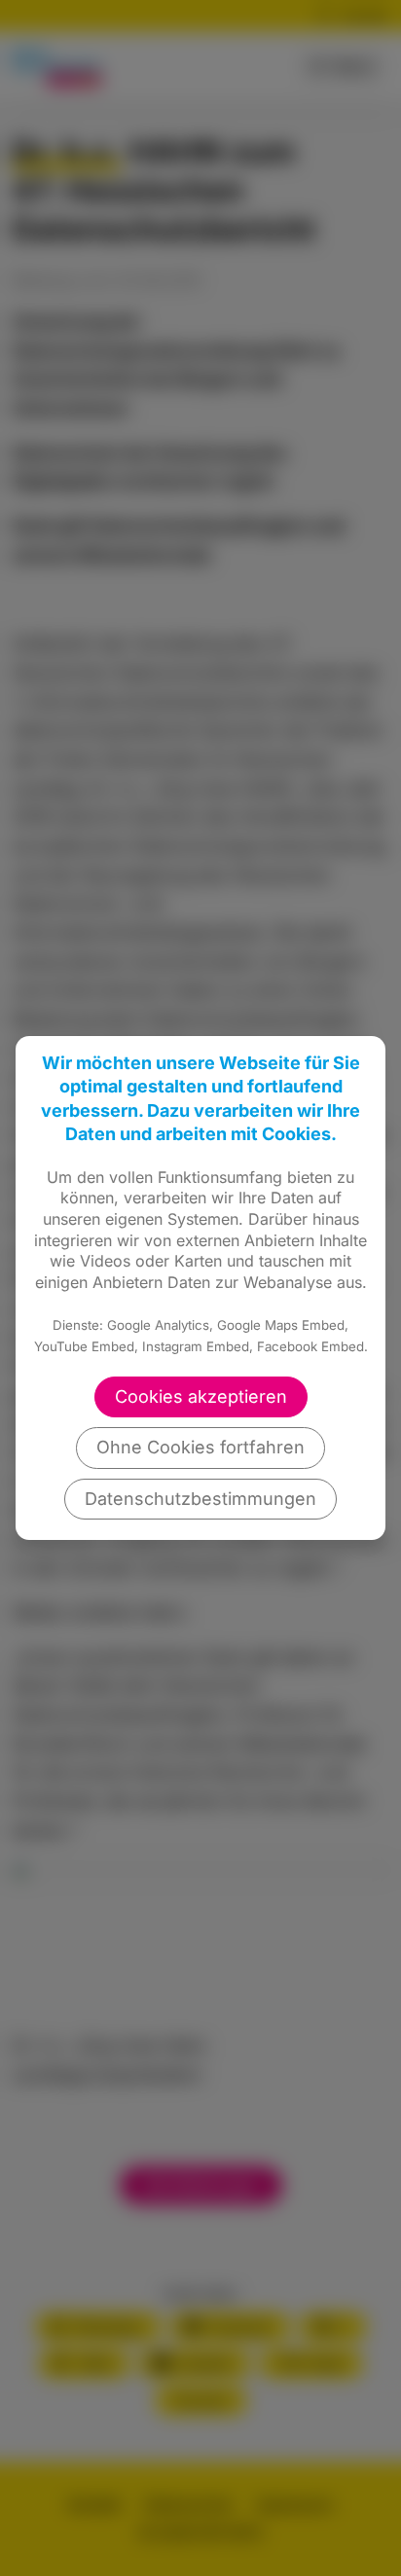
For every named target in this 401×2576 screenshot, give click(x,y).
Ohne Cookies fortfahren (200, 1447)
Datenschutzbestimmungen (200, 1499)
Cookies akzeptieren (201, 1396)
